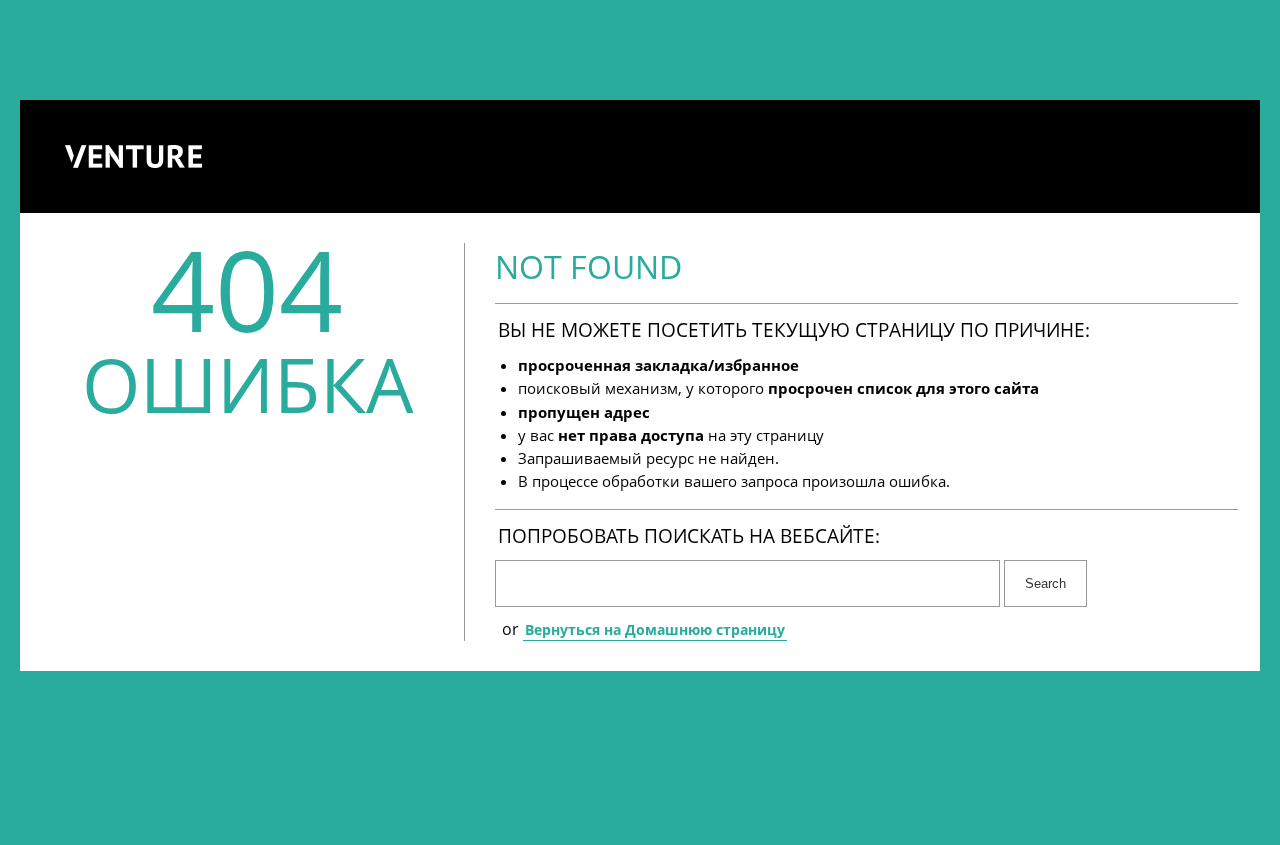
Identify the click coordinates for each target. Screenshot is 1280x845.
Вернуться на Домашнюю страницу (655, 629)
